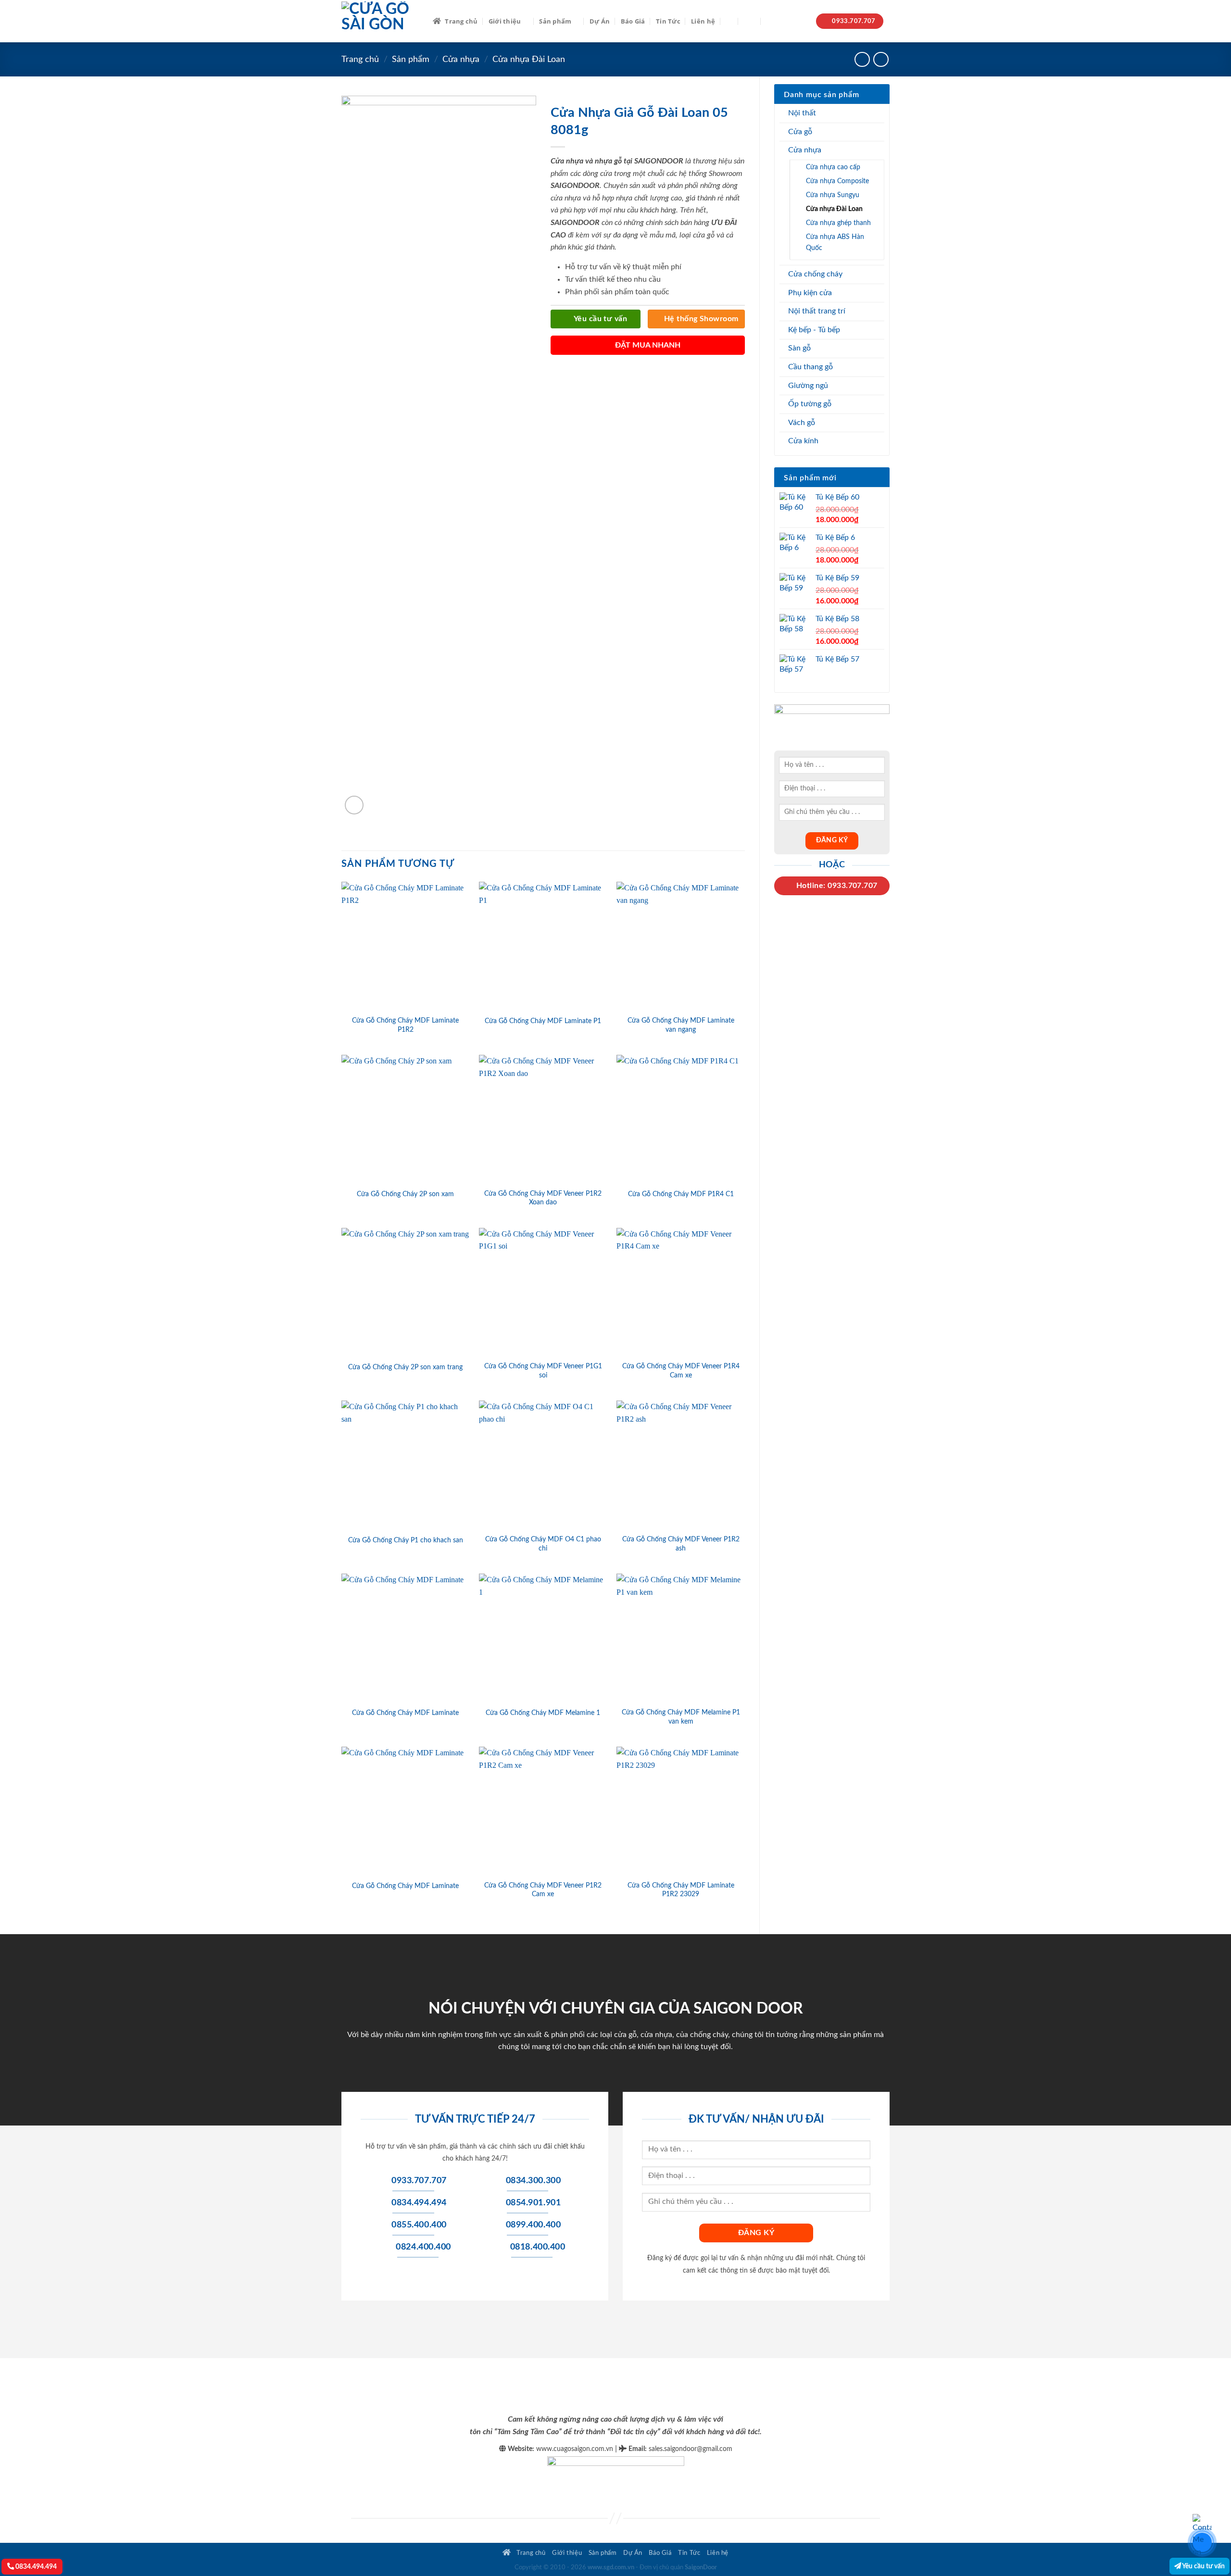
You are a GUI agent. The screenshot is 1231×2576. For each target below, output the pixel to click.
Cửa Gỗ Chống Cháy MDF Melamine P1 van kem (681, 1717)
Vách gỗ (802, 423)
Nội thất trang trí (817, 311)
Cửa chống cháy (815, 274)
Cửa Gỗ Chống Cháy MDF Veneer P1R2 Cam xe (543, 1890)
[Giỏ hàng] (771, 21)
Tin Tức (668, 21)
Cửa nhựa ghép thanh (838, 223)
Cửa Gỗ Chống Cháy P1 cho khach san (406, 1540)
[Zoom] (354, 805)
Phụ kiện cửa (810, 293)
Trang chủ (461, 21)
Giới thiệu (505, 21)
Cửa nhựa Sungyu (833, 195)
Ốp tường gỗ (810, 404)
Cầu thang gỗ (810, 367)
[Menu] (750, 21)
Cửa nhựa (461, 59)
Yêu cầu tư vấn (1203, 2566)
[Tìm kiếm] (729, 21)
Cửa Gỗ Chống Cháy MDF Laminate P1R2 (405, 1025)
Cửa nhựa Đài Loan (529, 59)
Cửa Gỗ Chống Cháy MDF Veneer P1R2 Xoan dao (543, 1198)
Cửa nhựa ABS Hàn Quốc (835, 242)
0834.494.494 (35, 2567)
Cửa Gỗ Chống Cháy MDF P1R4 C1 (681, 1194)
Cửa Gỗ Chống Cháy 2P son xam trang (405, 1367)
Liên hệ (703, 21)
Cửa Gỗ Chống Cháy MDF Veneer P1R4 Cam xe (681, 1371)
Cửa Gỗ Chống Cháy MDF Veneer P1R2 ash (681, 1544)
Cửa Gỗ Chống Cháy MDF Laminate (405, 1713)
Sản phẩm (555, 21)
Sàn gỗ (799, 348)
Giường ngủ (808, 386)
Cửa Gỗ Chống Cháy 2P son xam (405, 1194)
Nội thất (802, 113)
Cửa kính (803, 441)
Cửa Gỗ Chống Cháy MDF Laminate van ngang (681, 1025)
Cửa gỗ (800, 132)
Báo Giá (633, 21)
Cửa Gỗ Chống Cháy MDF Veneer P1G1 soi (543, 1371)
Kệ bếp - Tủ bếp (814, 330)
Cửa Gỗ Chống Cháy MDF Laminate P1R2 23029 (681, 1890)
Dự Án (600, 21)
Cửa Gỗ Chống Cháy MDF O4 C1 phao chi (543, 1544)
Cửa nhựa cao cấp (833, 167)
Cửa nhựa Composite (837, 181)
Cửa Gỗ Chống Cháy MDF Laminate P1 (543, 1021)
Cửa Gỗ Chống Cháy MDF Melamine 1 (543, 1713)
